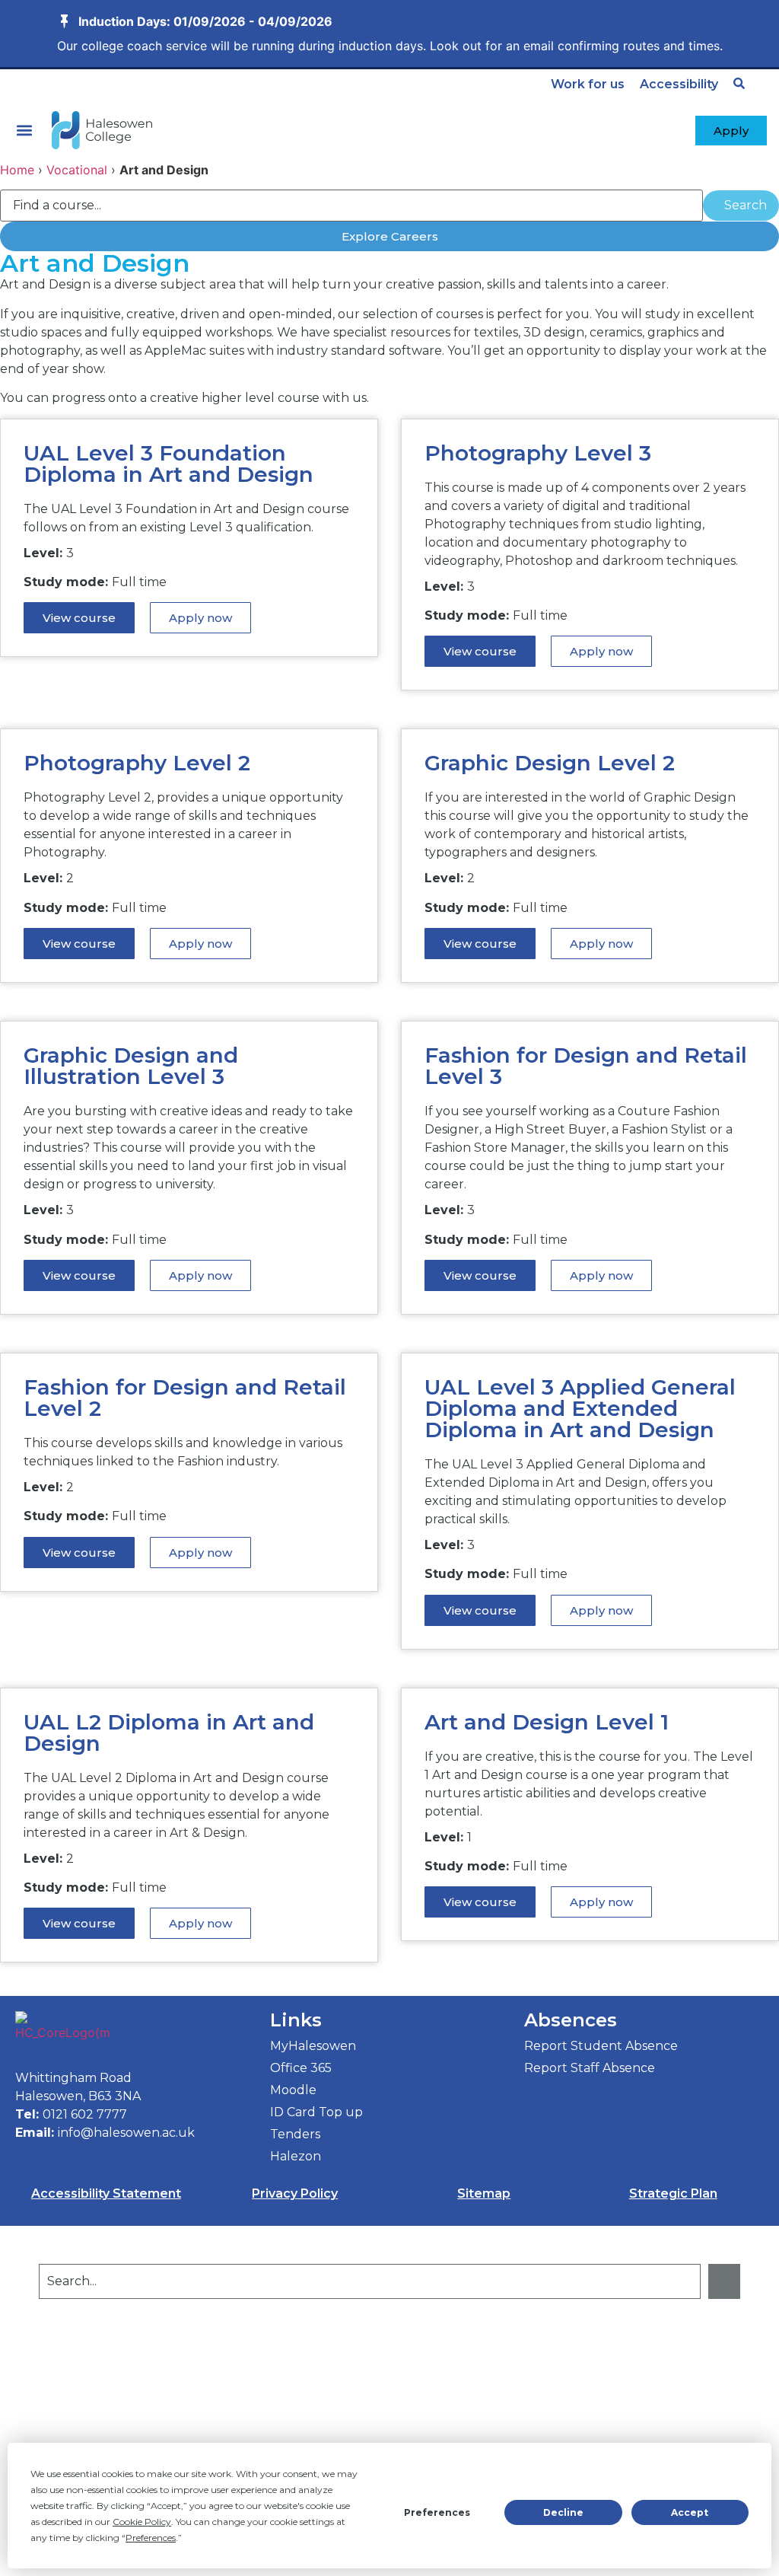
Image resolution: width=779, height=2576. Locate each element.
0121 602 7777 (85, 2114)
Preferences (437, 2512)
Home (17, 170)
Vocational (77, 170)
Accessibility (679, 84)
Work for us (588, 84)
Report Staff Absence (590, 2068)
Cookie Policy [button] (142, 2522)
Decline (563, 2512)
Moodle (293, 2090)
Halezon (296, 2156)
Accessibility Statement (106, 2193)
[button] (24, 131)
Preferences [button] (151, 2538)
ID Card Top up (316, 2112)
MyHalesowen (313, 2046)
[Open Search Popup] (739, 83)
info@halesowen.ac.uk (126, 2133)
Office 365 (301, 2068)
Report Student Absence (601, 2046)
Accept (690, 2512)
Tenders (295, 2134)
